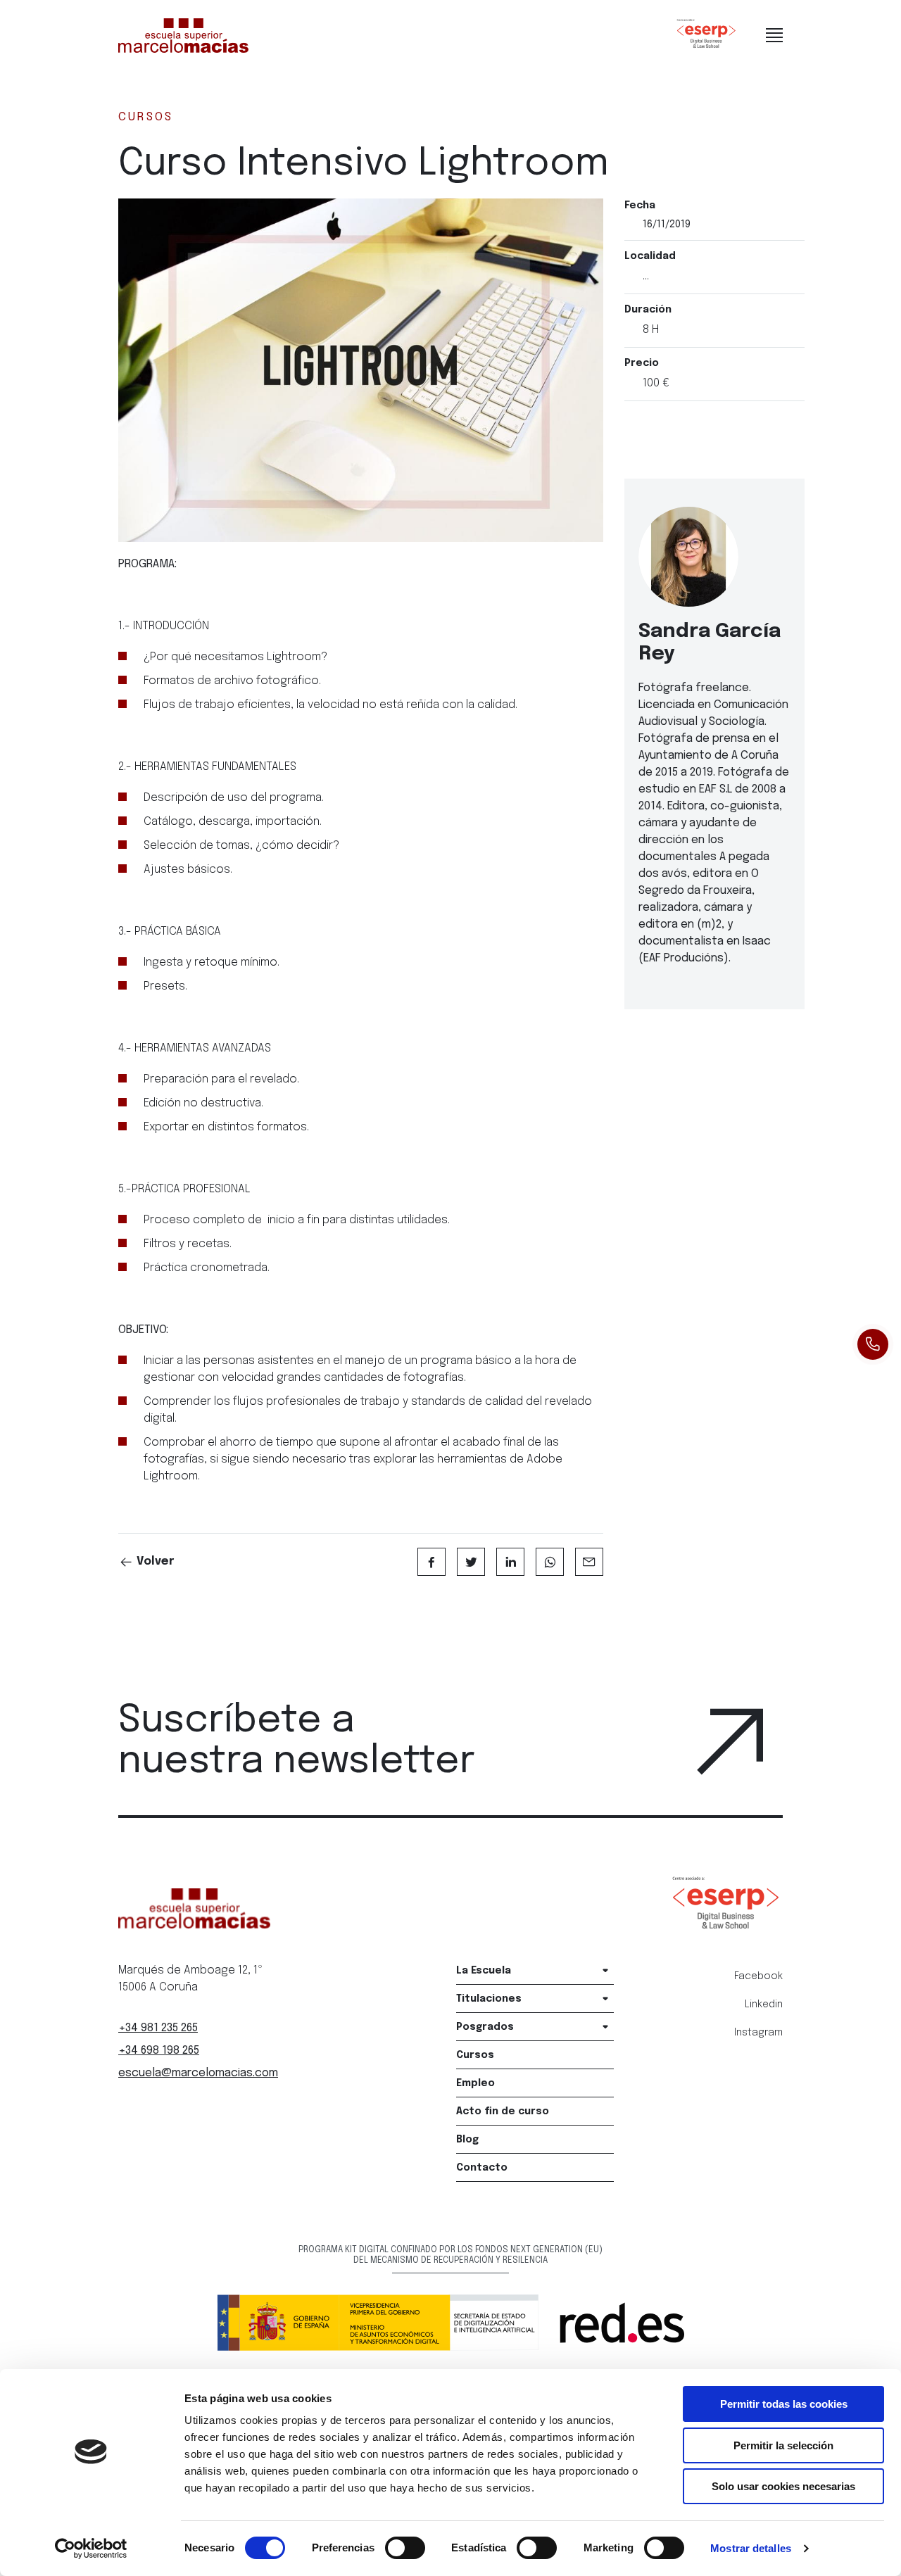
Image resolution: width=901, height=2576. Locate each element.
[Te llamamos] (873, 1344)
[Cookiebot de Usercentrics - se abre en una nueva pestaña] (91, 2549)
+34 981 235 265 (158, 2028)
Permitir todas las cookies (784, 2404)
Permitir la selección (783, 2445)
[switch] (405, 2548)
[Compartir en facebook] (431, 1562)
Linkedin (764, 2004)
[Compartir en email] (589, 1562)
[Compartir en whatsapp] (550, 1562)
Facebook (758, 1976)
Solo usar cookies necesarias (783, 2486)
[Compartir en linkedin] (510, 1562)
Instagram (758, 2033)
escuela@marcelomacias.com (198, 2073)
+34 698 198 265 (159, 2051)
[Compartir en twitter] (471, 1562)
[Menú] (774, 35)
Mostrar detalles (751, 2548)
